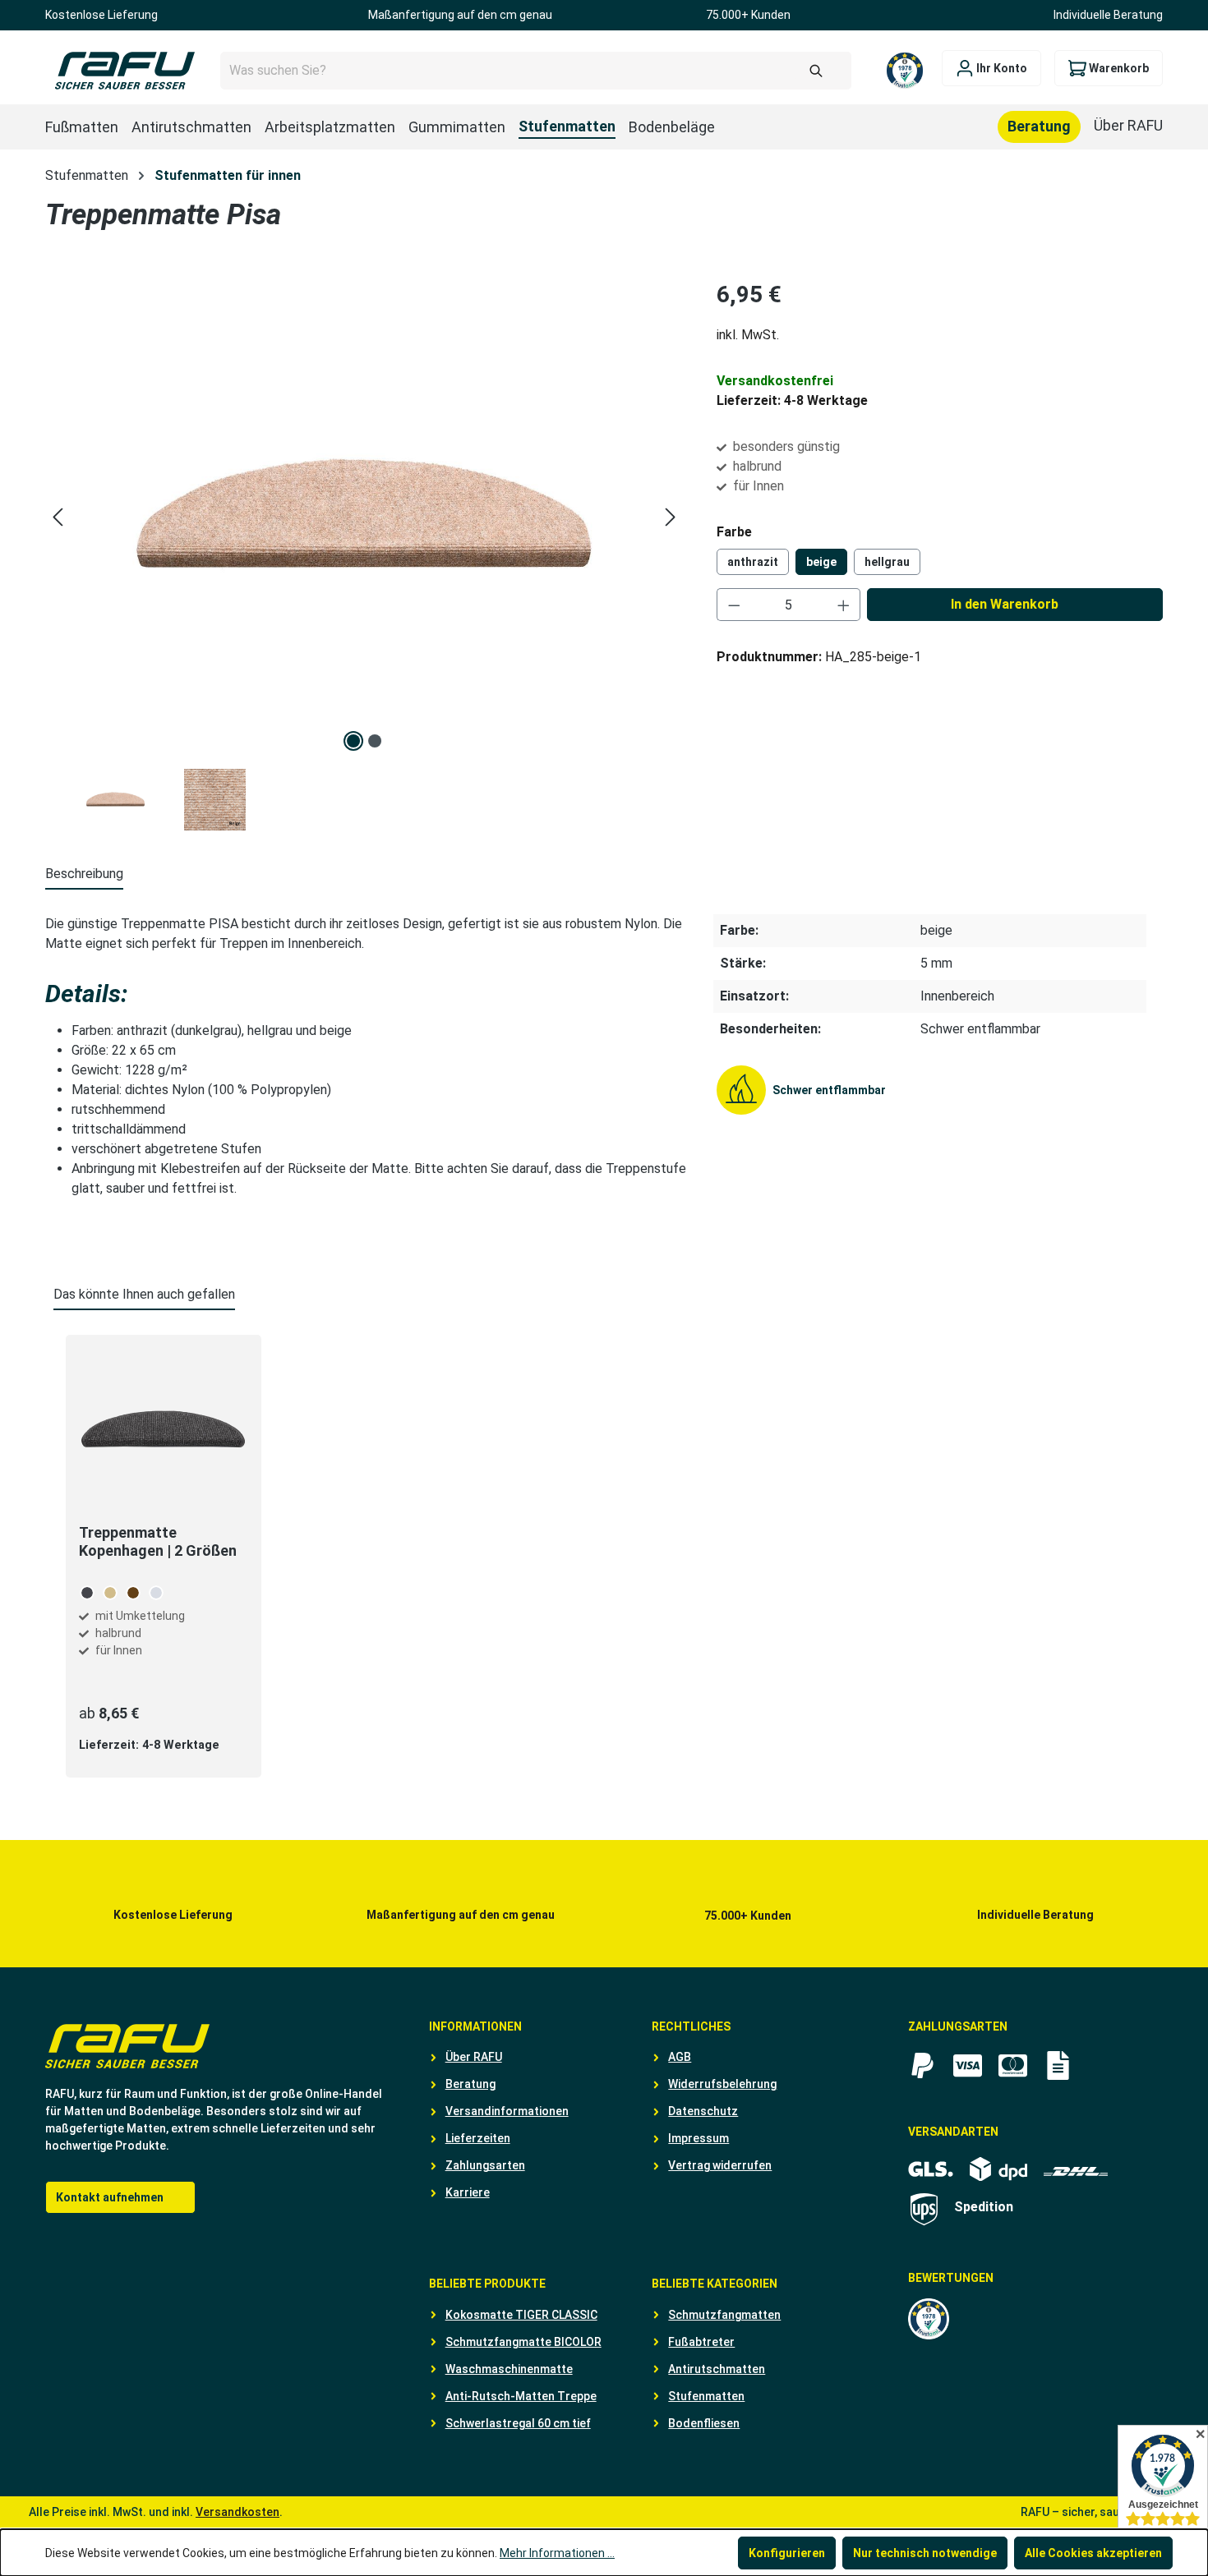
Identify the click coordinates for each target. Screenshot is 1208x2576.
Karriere (468, 2192)
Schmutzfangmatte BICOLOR (523, 2342)
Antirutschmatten (717, 2369)
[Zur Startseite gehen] (124, 71)
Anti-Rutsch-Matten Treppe (521, 2396)
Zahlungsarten (485, 2165)
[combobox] (536, 71)
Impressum (699, 2138)
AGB (680, 2057)
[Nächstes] (671, 517)
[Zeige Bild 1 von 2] (353, 741)
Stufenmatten (706, 2396)
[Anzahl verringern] (734, 605)
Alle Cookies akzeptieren (1093, 2553)
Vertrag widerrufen (720, 2165)
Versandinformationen (507, 2111)
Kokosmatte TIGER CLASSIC (521, 2315)
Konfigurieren (787, 2553)
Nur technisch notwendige (925, 2553)
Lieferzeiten (478, 2138)
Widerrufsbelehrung (722, 2084)
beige (821, 562)
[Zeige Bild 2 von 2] (375, 741)
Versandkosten (237, 2512)
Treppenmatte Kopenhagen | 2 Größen (158, 1541)
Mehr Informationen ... (557, 2553)
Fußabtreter (701, 2342)
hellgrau (887, 562)
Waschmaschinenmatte (509, 2369)
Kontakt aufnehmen (110, 2197)
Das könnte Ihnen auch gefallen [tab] (144, 1294)
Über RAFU (474, 2057)
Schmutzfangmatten (724, 2315)
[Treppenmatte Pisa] (364, 517)
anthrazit (753, 562)
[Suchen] (816, 71)
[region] (364, 554)
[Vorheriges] (58, 517)
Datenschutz (703, 2111)
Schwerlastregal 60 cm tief (518, 2423)
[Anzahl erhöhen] (844, 605)
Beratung (470, 2084)
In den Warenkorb (1005, 604)
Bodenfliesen (704, 2423)
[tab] (84, 875)
